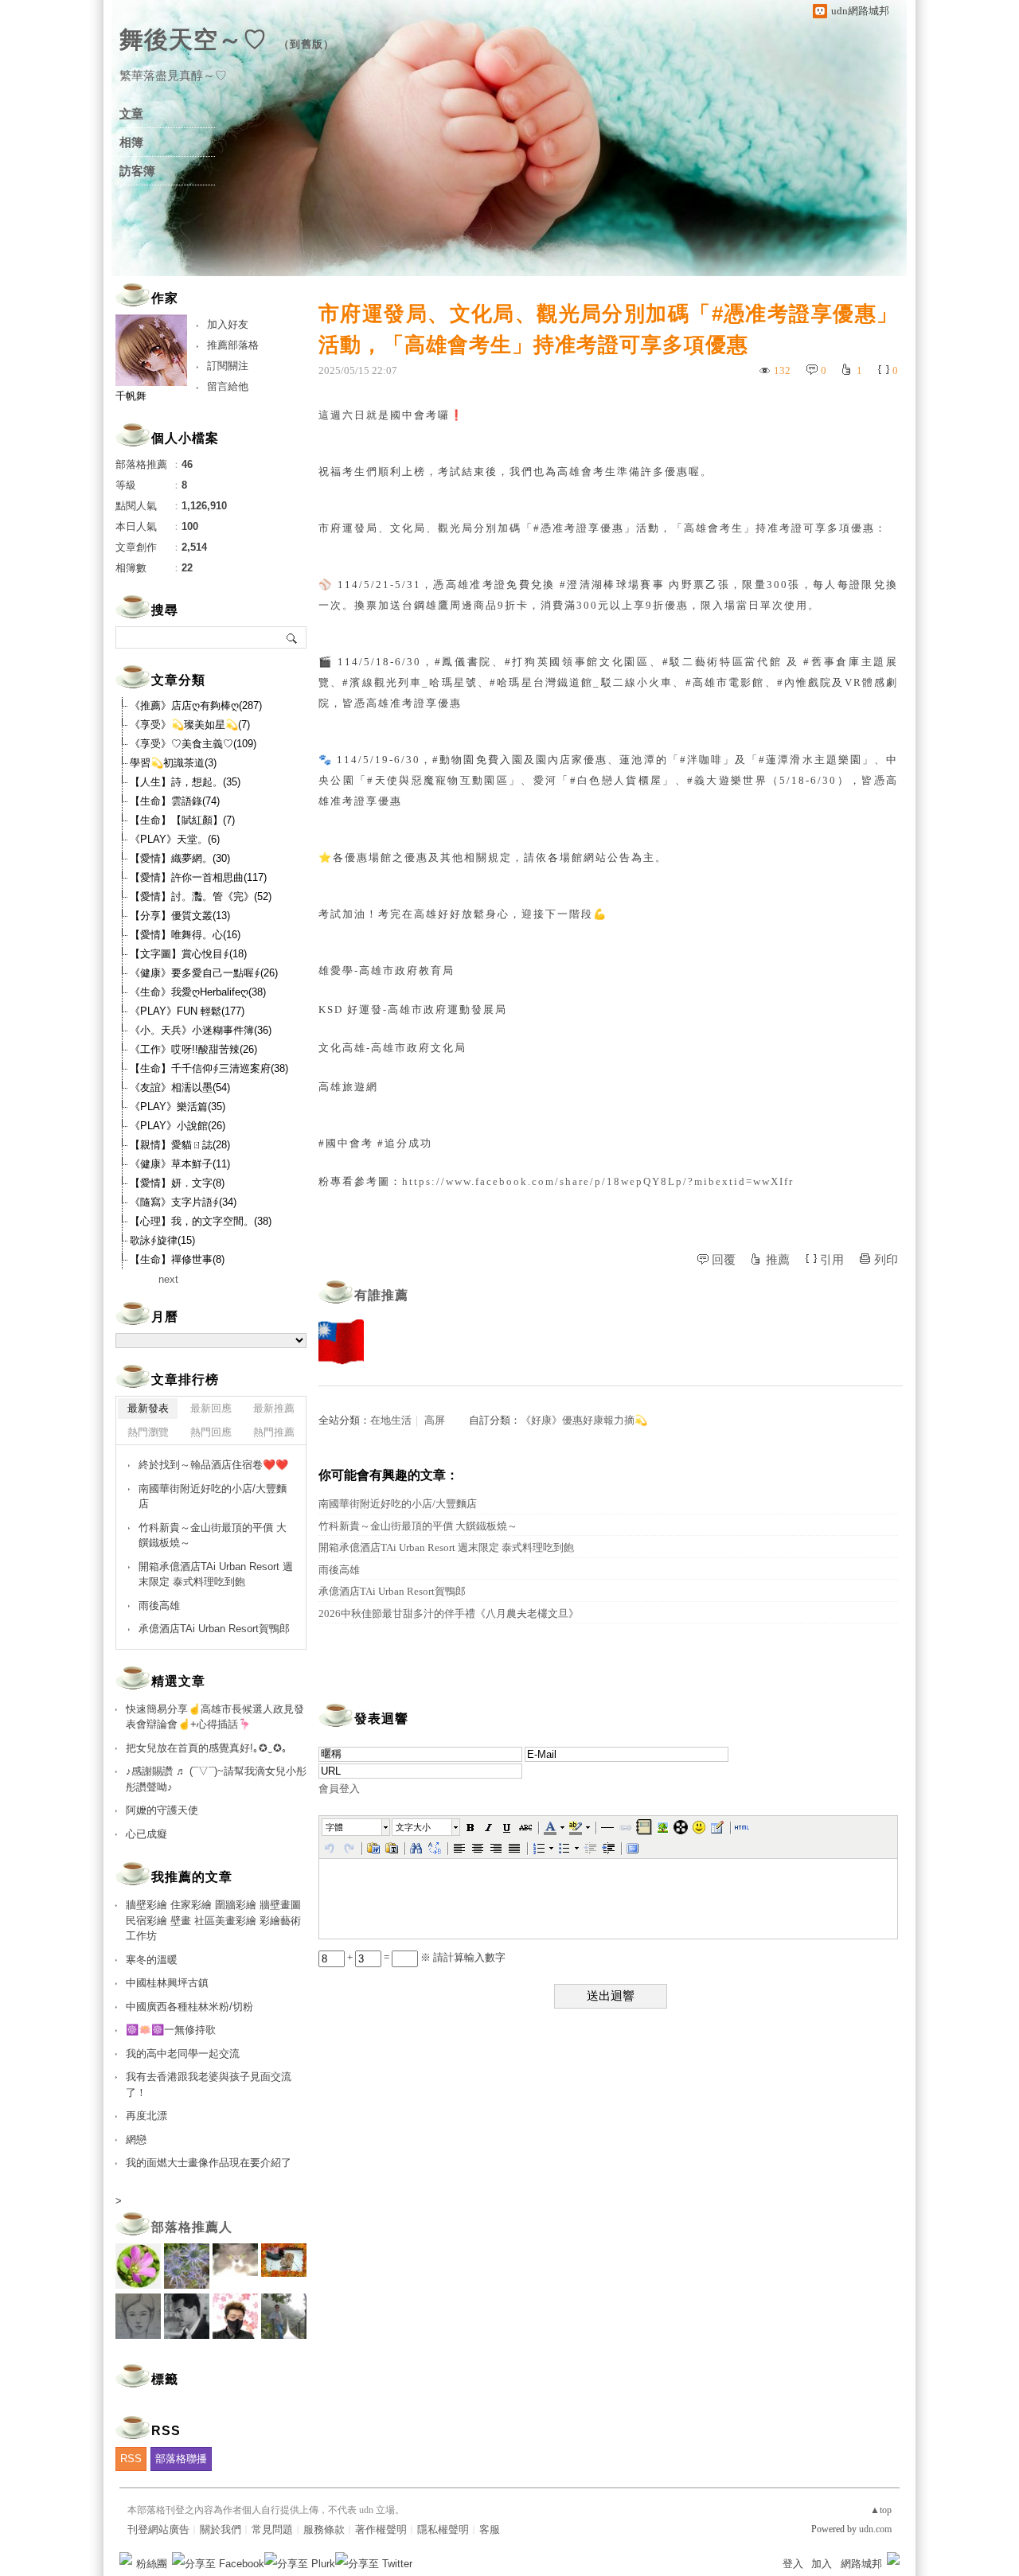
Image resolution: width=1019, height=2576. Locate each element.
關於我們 (221, 2529)
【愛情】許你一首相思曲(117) (198, 877)
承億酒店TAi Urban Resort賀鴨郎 (392, 1591)
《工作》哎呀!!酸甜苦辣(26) (193, 1049)
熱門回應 (211, 1432)
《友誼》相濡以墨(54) (180, 1087)
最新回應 (211, 1408)
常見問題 (272, 2529)
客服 (490, 2529)
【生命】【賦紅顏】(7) (182, 820)
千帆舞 (131, 396)
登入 (793, 2564)
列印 (886, 1260)
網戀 (136, 2140)
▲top (881, 2510)
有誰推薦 (381, 1295)
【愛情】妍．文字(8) (177, 1183)
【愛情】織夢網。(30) (180, 858)
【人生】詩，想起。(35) (185, 782)
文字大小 (413, 1827)
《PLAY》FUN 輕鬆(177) (187, 1011)
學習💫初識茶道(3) (173, 763)
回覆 (724, 1260)
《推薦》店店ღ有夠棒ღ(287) (196, 705)
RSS (131, 2459)
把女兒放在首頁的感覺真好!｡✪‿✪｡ (207, 1748)
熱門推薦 (274, 1432)
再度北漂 (146, 2116)
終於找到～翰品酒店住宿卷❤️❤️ (213, 1465)
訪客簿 (137, 171)
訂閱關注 (228, 366)
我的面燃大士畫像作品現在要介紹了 (209, 2163)
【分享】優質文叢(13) (180, 916)
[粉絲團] (126, 2558)
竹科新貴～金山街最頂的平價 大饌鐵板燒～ (418, 1526)
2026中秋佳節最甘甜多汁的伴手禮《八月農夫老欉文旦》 (449, 1613)
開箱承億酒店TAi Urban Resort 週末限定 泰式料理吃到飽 (446, 1547)
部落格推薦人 (192, 2227)
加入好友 (228, 324)
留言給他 (228, 386)
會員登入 (339, 1789)
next (168, 1279)
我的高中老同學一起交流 (183, 2054)
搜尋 (293, 637)
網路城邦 (861, 2564)
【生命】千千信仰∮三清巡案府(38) (209, 1068)
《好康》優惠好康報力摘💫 (584, 1420)
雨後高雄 (339, 1570)
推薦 (778, 1260)
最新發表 (148, 1408)
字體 (334, 1827)
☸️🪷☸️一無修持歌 (171, 2030)
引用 (832, 1260)
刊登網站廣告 (158, 2529)
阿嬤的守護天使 (162, 1810)
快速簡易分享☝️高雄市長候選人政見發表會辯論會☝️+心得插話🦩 (215, 1717)
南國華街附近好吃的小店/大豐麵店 (398, 1504)
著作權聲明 (381, 2529)
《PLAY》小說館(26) (178, 1126)
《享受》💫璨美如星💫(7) (190, 725)
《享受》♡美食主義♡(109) (193, 744)
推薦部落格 (233, 345)
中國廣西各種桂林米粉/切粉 (189, 2007)
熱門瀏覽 (148, 1432)
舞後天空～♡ (193, 39)
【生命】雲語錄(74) (175, 801)
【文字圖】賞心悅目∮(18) (188, 954)
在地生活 (391, 1420)
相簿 (131, 142)
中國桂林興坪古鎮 (167, 1983)
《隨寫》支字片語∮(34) (183, 1202)
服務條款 (324, 2529)
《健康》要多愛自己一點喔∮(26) (204, 973)
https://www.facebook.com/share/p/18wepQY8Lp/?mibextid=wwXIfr (598, 1181)
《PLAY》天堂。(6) (175, 839)
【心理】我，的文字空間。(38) (201, 1221)
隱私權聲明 (443, 2529)
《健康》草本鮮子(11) (180, 1164)
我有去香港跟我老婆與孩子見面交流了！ (209, 2085)
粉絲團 (152, 2564)
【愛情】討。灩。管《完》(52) (201, 896)
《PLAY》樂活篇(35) (178, 1107)
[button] (357, 1827)
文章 (131, 114)
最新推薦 (274, 1408)
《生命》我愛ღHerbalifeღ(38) (198, 992)
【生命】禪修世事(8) (177, 1259)
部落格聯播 (181, 2459)
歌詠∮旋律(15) (162, 1240)
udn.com (875, 2529)
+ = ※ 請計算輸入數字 (425, 1957)
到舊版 (306, 44)
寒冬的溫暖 (152, 1960)
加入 (822, 2564)
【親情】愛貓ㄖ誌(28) (180, 1145)
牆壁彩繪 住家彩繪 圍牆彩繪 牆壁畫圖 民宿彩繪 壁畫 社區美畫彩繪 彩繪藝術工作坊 (213, 1920)
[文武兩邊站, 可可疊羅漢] (341, 1342)
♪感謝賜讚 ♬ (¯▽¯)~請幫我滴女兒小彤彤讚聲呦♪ (216, 1779)
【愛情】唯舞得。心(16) (185, 935)
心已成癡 (146, 1834)
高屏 (435, 1420)
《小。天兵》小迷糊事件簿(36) (201, 1030)
